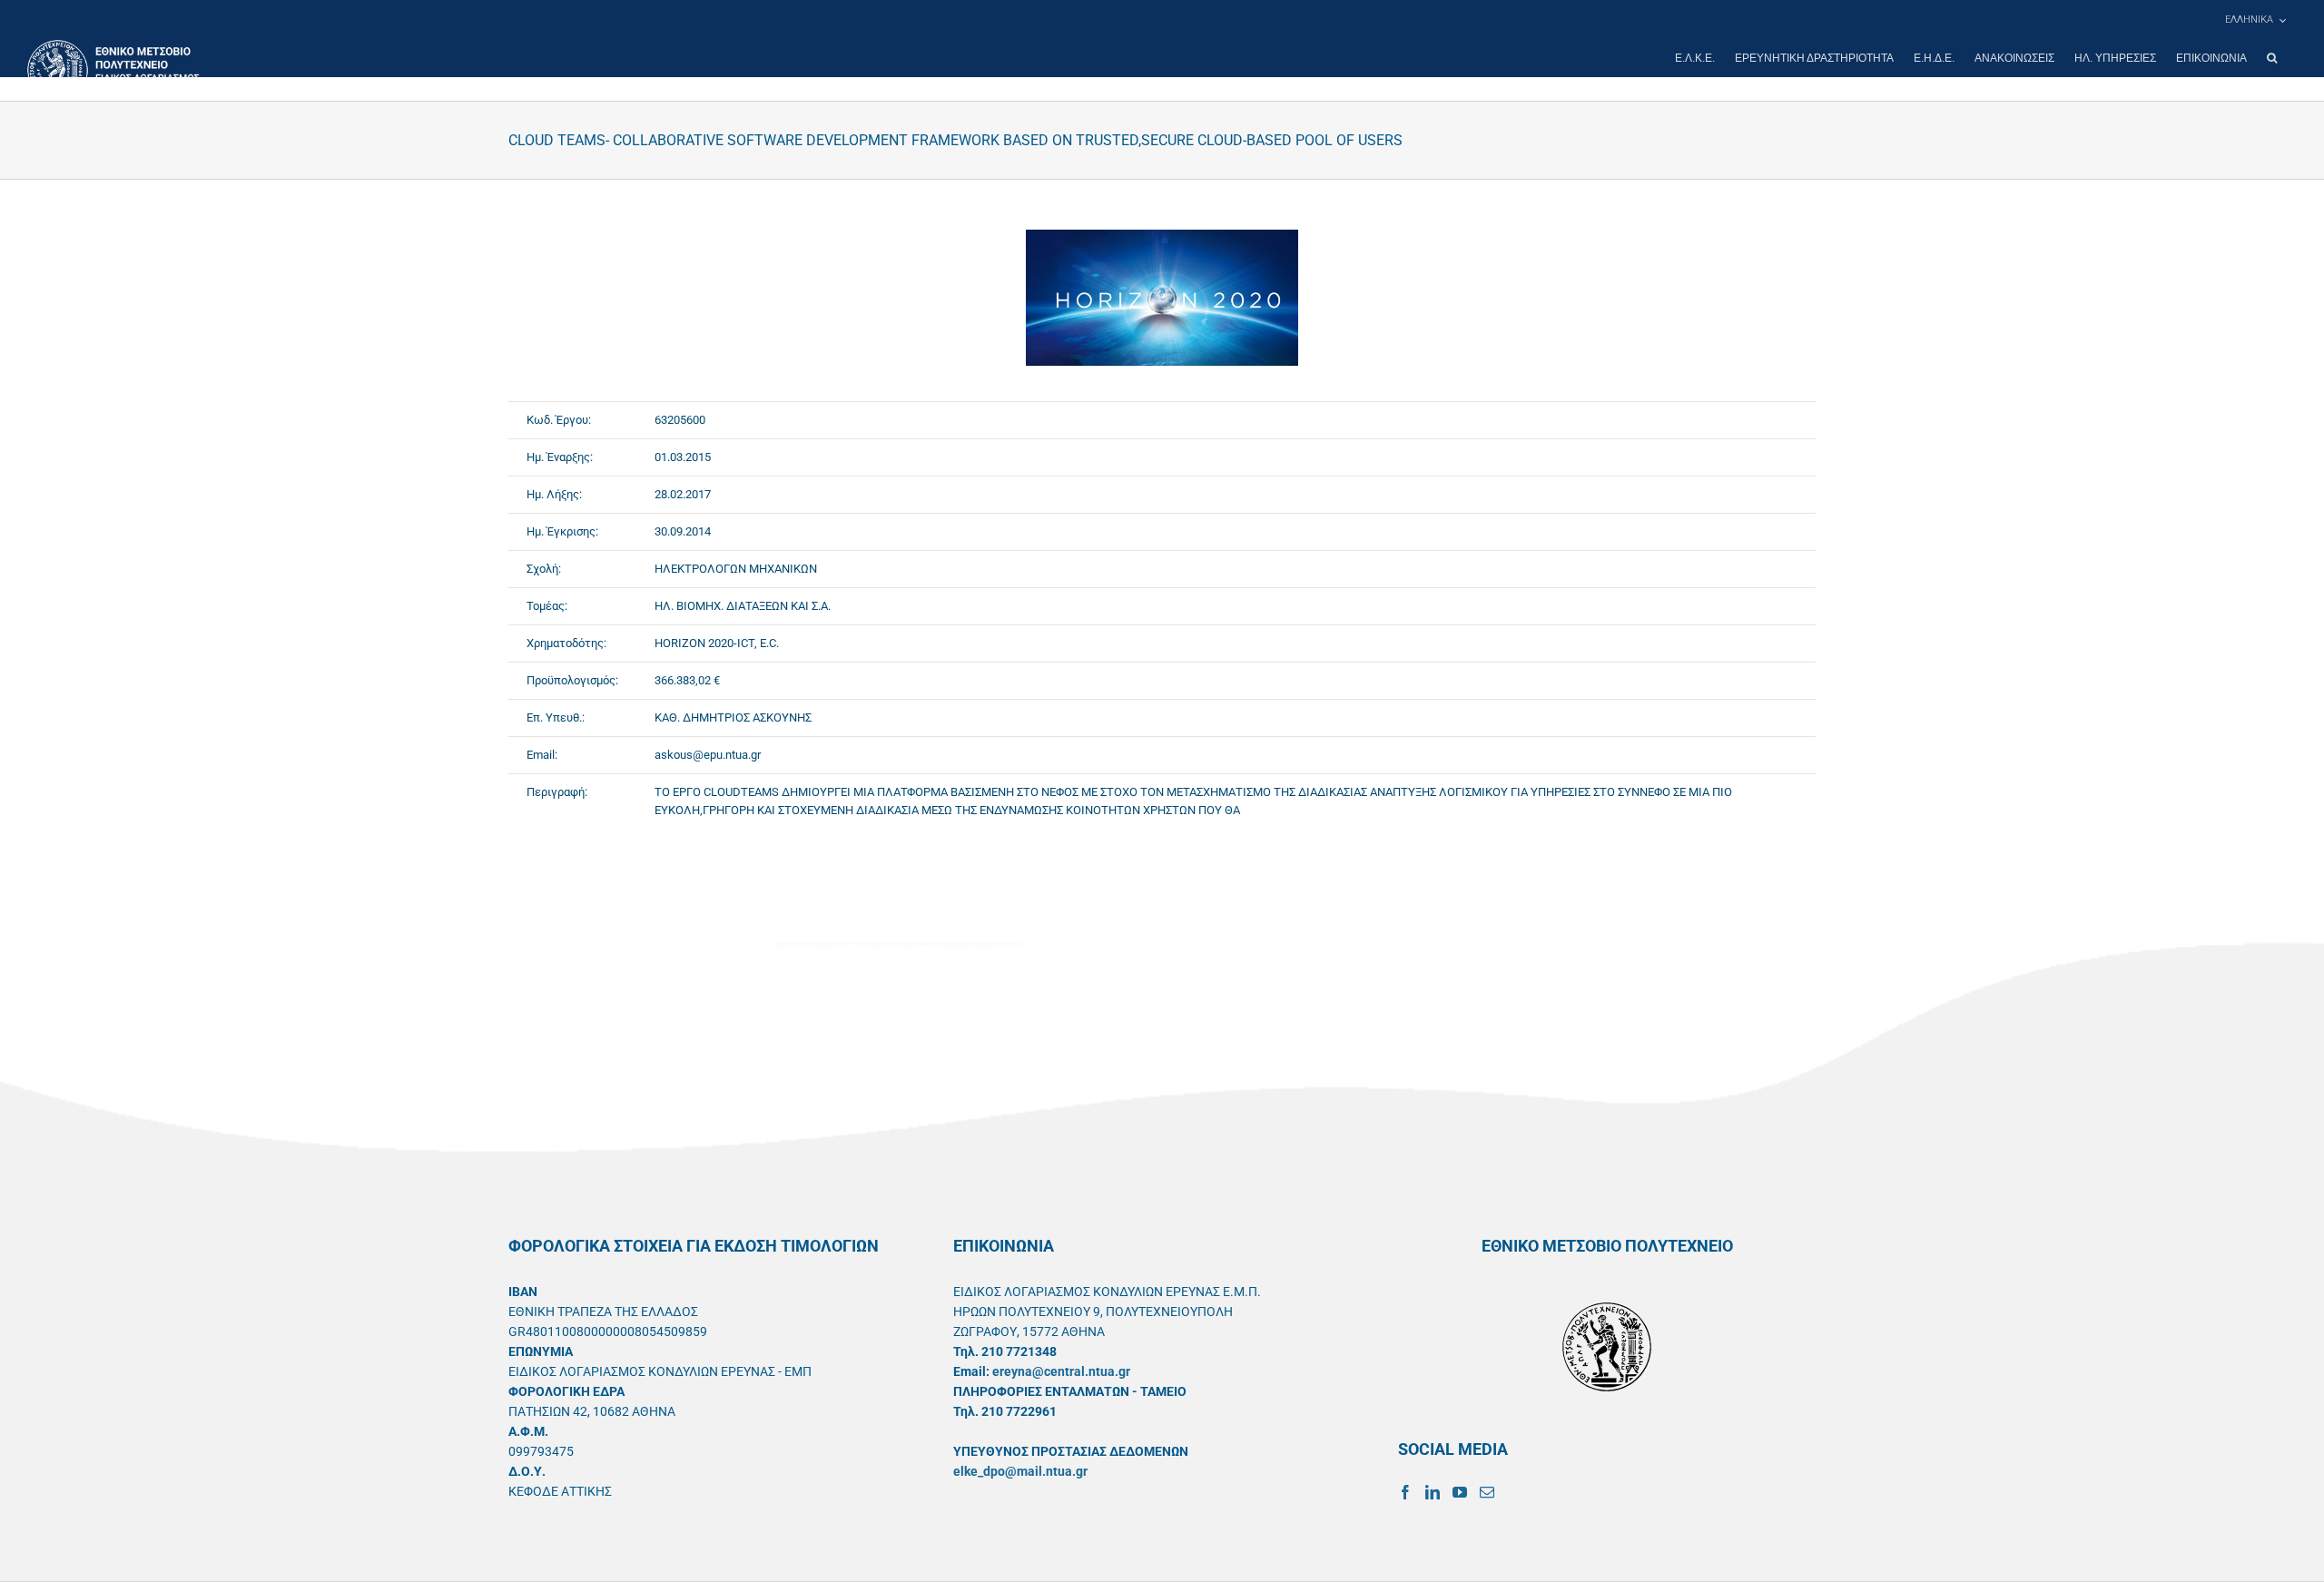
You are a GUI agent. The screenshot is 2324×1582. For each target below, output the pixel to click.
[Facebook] (1405, 1492)
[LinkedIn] (1433, 1492)
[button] (2272, 58)
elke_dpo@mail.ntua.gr (1020, 1471)
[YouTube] (1460, 1492)
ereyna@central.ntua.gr (1061, 1371)
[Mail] (1487, 1492)
